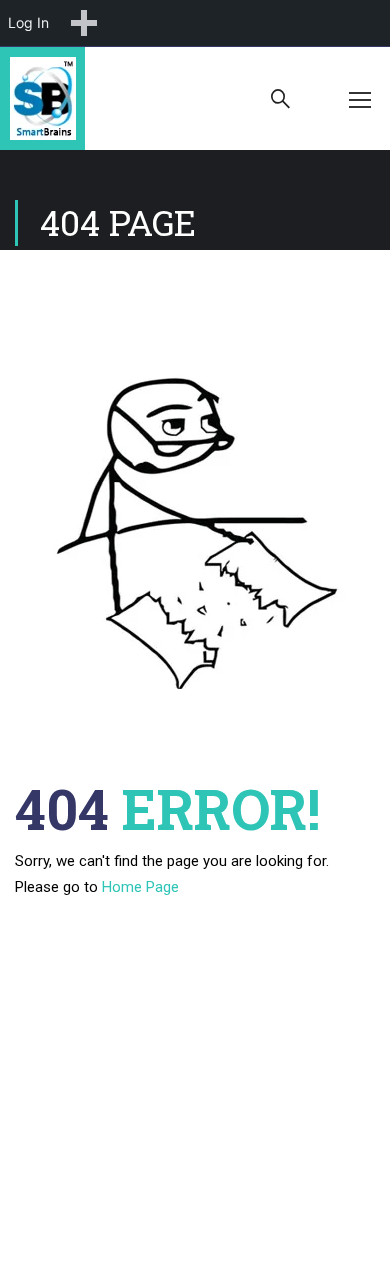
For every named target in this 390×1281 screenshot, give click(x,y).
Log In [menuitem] (28, 22)
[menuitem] (83, 23)
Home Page (140, 887)
